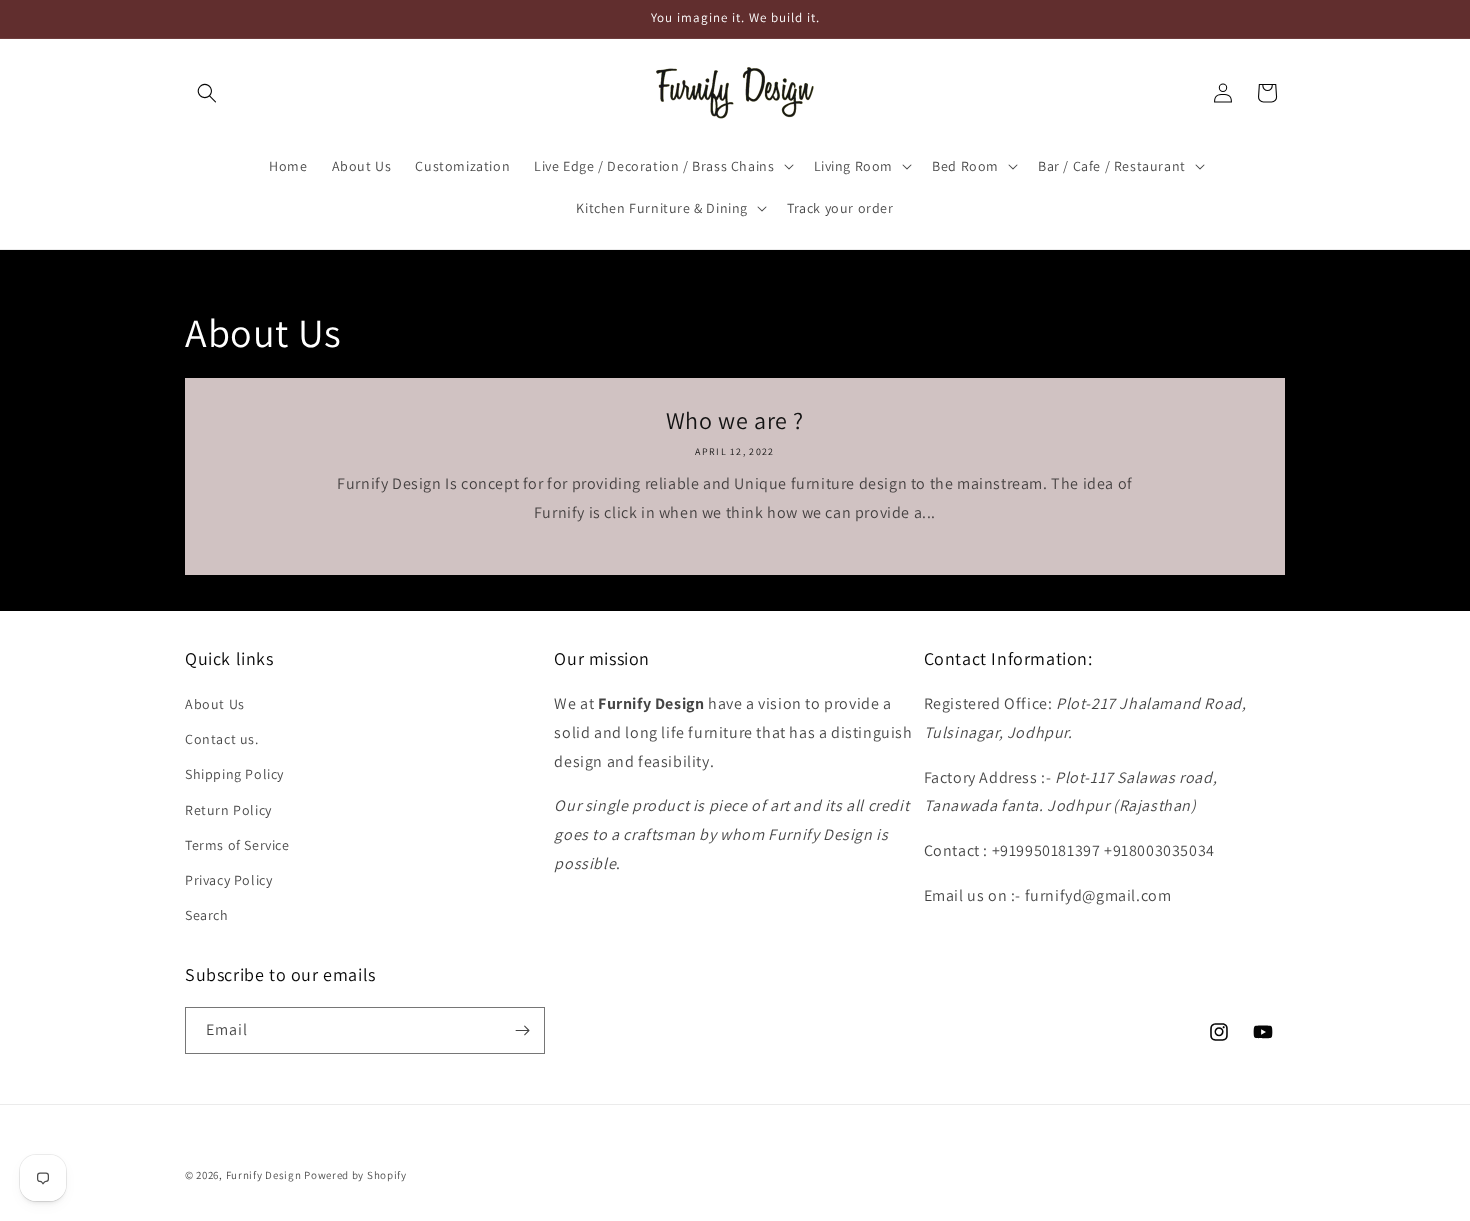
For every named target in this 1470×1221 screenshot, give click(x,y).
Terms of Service (237, 845)
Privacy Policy (228, 880)
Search (207, 915)
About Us (215, 704)
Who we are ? (735, 420)
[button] (207, 93)
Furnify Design (264, 1175)
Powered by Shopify (355, 1175)
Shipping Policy (234, 774)
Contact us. (222, 739)
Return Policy (228, 810)
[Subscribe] (522, 1030)
